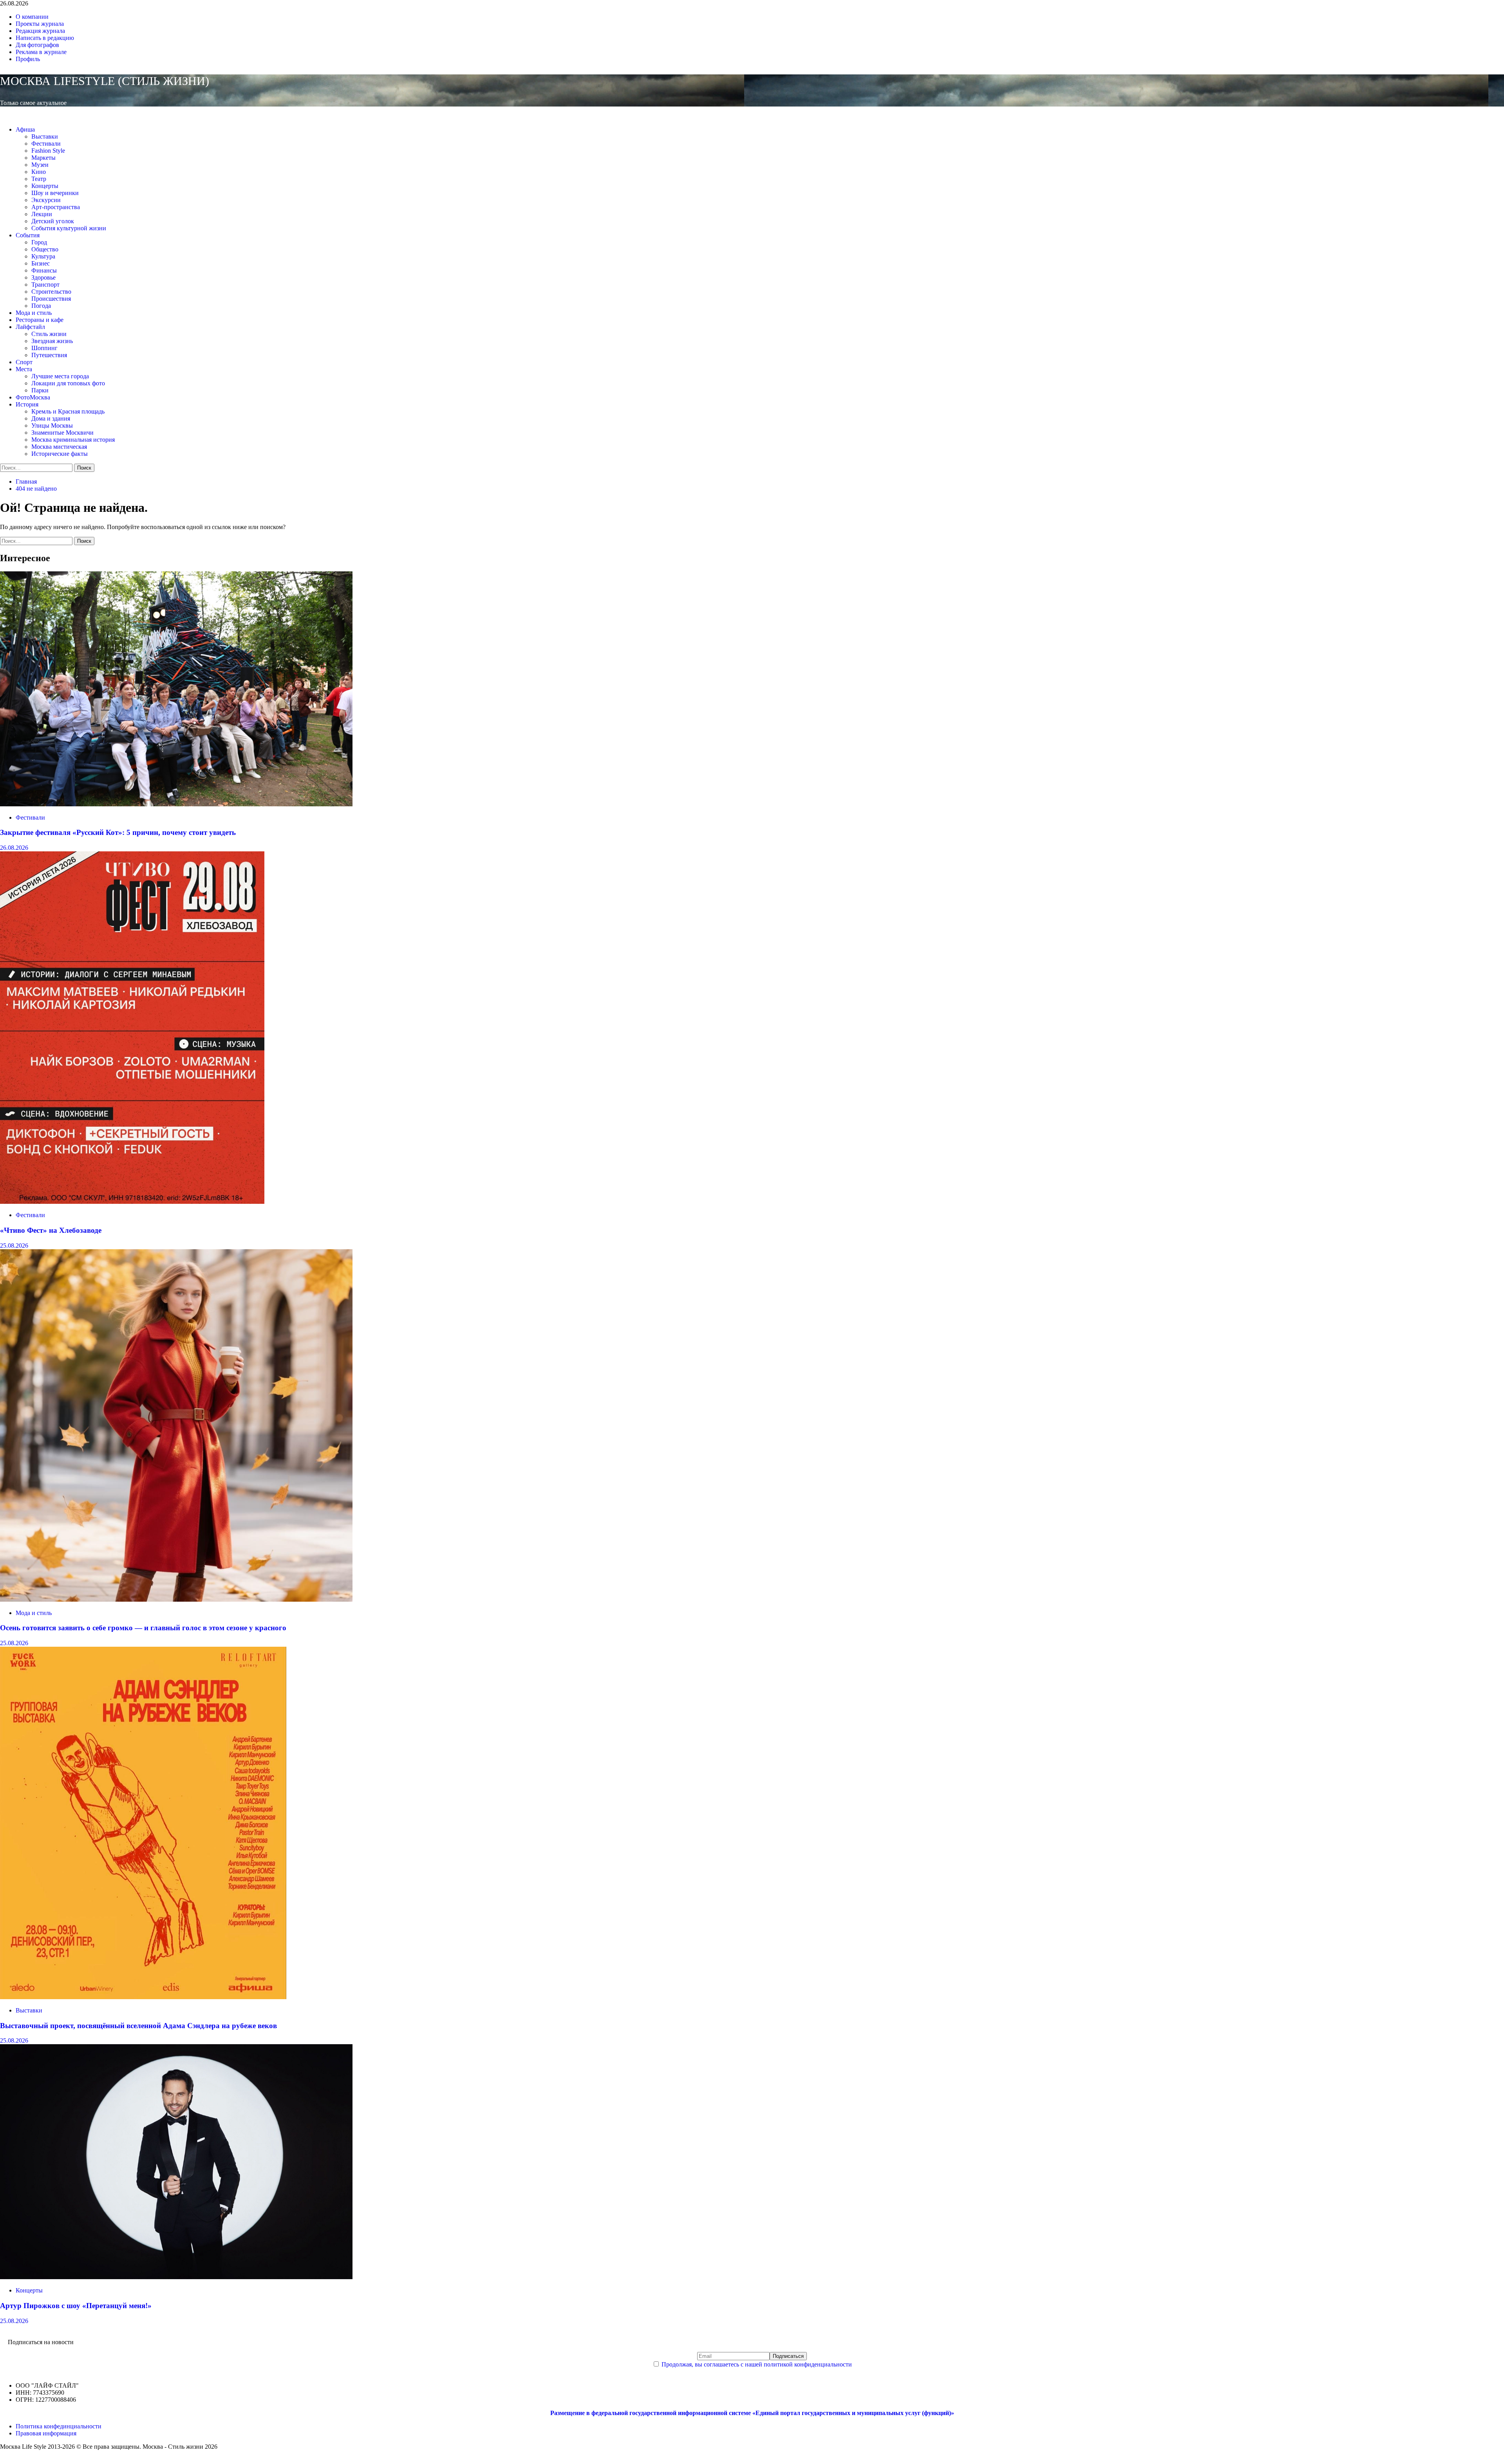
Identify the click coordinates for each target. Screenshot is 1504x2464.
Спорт (24, 362)
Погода (41, 306)
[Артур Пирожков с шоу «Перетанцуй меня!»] (176, 2277)
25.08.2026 (14, 1246)
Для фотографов (37, 45)
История (27, 404)
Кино (39, 172)
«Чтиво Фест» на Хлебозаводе (51, 1230)
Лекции (42, 214)
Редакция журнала (40, 31)
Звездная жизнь (52, 341)
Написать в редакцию (45, 38)
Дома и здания (51, 418)
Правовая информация (46, 2433)
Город (39, 242)
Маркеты (43, 158)
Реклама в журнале (41, 52)
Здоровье (43, 277)
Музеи (40, 165)
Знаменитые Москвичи (62, 433)
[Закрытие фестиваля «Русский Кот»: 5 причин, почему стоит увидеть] (176, 804)
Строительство (51, 292)
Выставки (45, 136)
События (28, 235)
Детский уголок (53, 221)
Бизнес (41, 263)
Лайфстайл (30, 327)
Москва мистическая (59, 447)
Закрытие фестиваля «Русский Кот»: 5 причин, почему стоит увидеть (118, 832)
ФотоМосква (33, 397)
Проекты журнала (40, 24)
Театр (39, 179)
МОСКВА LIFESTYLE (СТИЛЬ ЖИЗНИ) (105, 81)
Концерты (45, 186)
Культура (43, 256)
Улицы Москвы (52, 425)
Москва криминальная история (73, 440)
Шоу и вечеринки (55, 193)
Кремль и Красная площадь (68, 411)
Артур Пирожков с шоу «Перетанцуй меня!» (76, 2306)
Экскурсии (46, 200)
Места (24, 369)
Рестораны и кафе (40, 320)
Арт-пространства (56, 207)
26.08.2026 (14, 848)
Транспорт (45, 285)
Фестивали (46, 144)
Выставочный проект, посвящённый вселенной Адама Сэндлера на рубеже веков (138, 2026)
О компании (32, 17)
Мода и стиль (34, 313)
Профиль (28, 59)
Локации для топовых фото (68, 383)
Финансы (44, 270)
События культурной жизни (69, 228)
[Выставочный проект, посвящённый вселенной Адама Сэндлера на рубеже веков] (143, 1997)
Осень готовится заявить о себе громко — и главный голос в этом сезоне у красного (143, 1628)
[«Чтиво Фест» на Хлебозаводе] (132, 1202)
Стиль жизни (49, 334)
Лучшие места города (60, 376)
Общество (45, 249)
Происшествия (51, 299)
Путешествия (49, 355)
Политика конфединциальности (59, 2426)
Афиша (25, 129)
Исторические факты (60, 454)
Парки (40, 390)
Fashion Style (48, 151)
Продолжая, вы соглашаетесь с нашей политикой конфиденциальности (757, 2364)
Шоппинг (44, 348)
